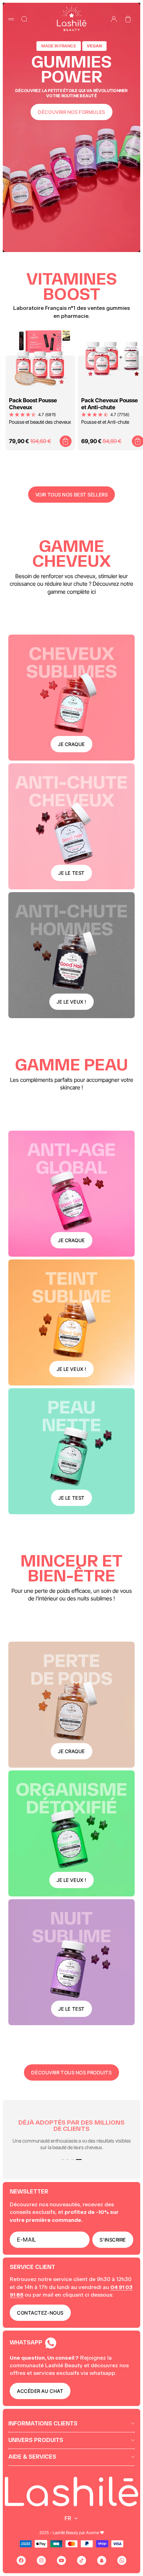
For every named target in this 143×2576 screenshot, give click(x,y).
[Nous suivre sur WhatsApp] (122, 2560)
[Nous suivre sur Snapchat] (102, 2560)
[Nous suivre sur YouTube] (61, 2560)
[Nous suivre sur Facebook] (21, 2560)
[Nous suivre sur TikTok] (82, 2560)
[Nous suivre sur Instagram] (41, 2560)
